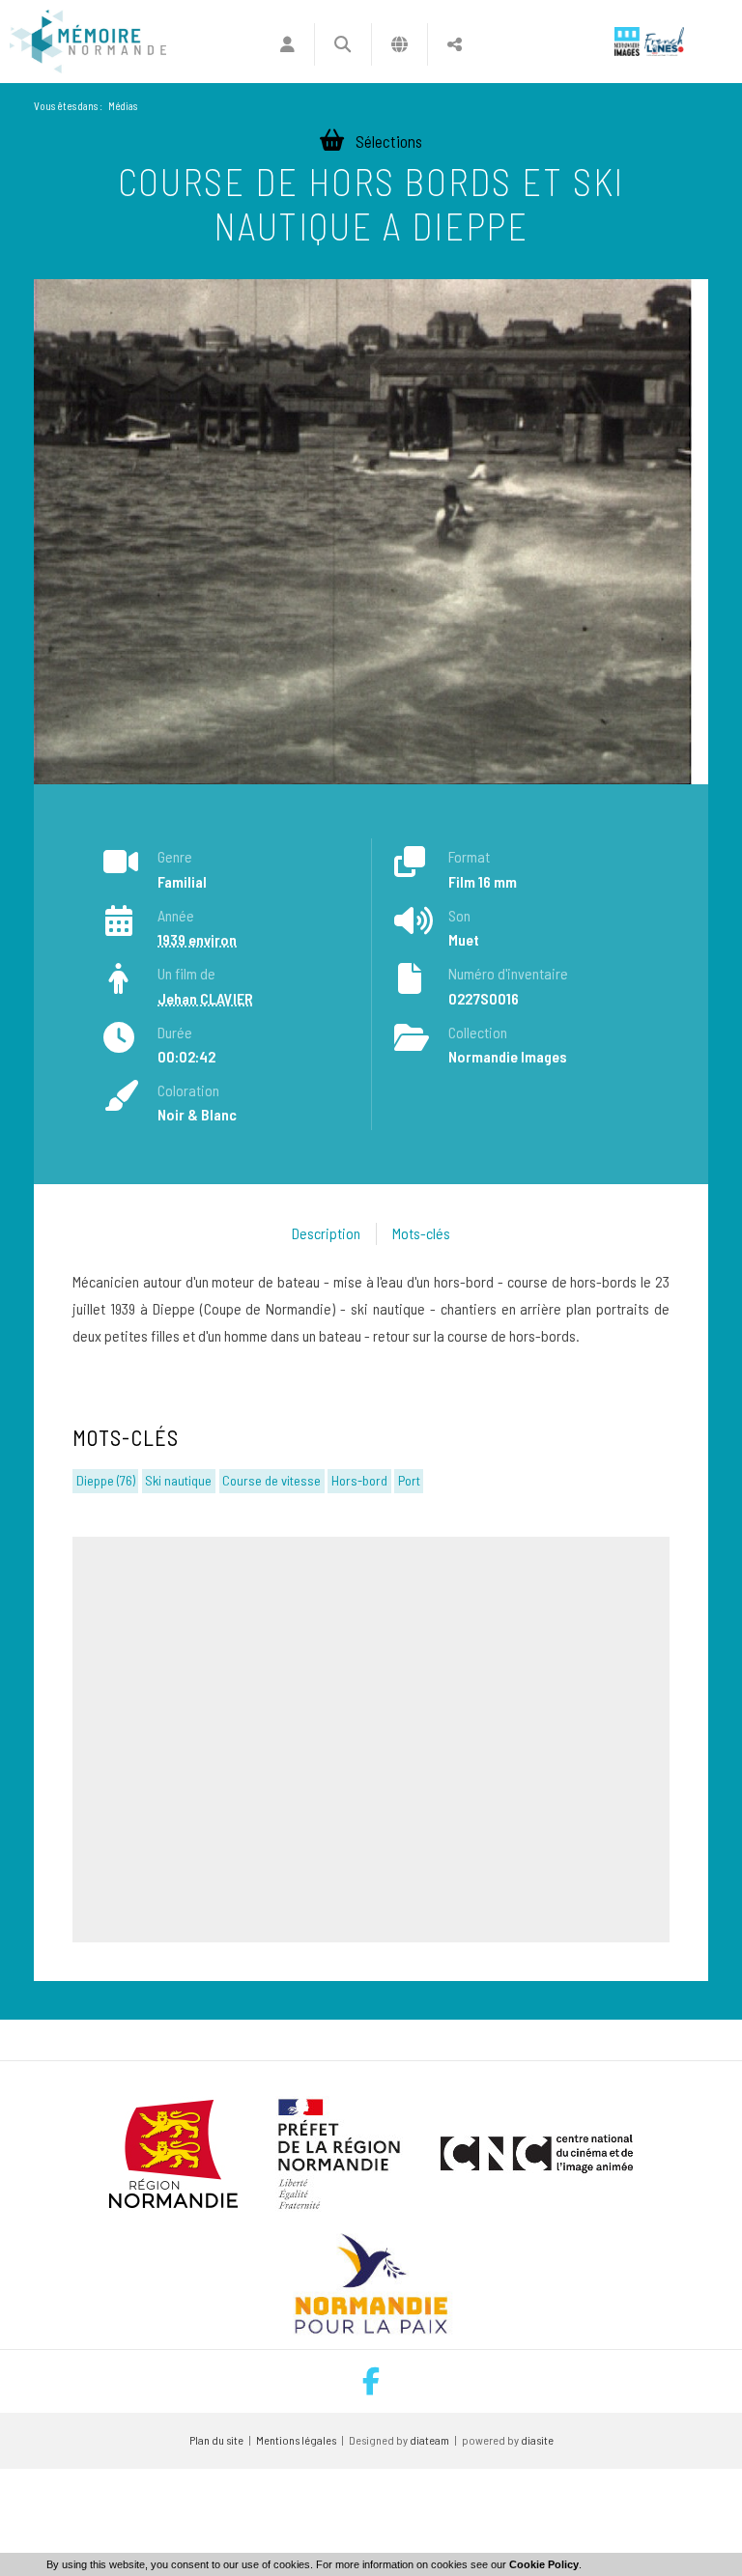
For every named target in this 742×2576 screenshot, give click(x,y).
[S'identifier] (287, 44)
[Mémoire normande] (88, 42)
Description (326, 1233)
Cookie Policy (544, 2564)
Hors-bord (359, 1480)
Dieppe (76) (106, 1480)
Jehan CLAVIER (205, 998)
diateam (429, 2440)
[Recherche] (342, 44)
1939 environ (197, 939)
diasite (537, 2440)
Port (409, 1480)
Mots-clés (421, 1233)
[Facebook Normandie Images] (371, 2381)
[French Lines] (664, 42)
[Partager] (455, 44)
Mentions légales (296, 2440)
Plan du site (216, 2440)
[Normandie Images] (627, 42)
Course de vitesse (271, 1480)
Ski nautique (178, 1480)
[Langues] (400, 44)
